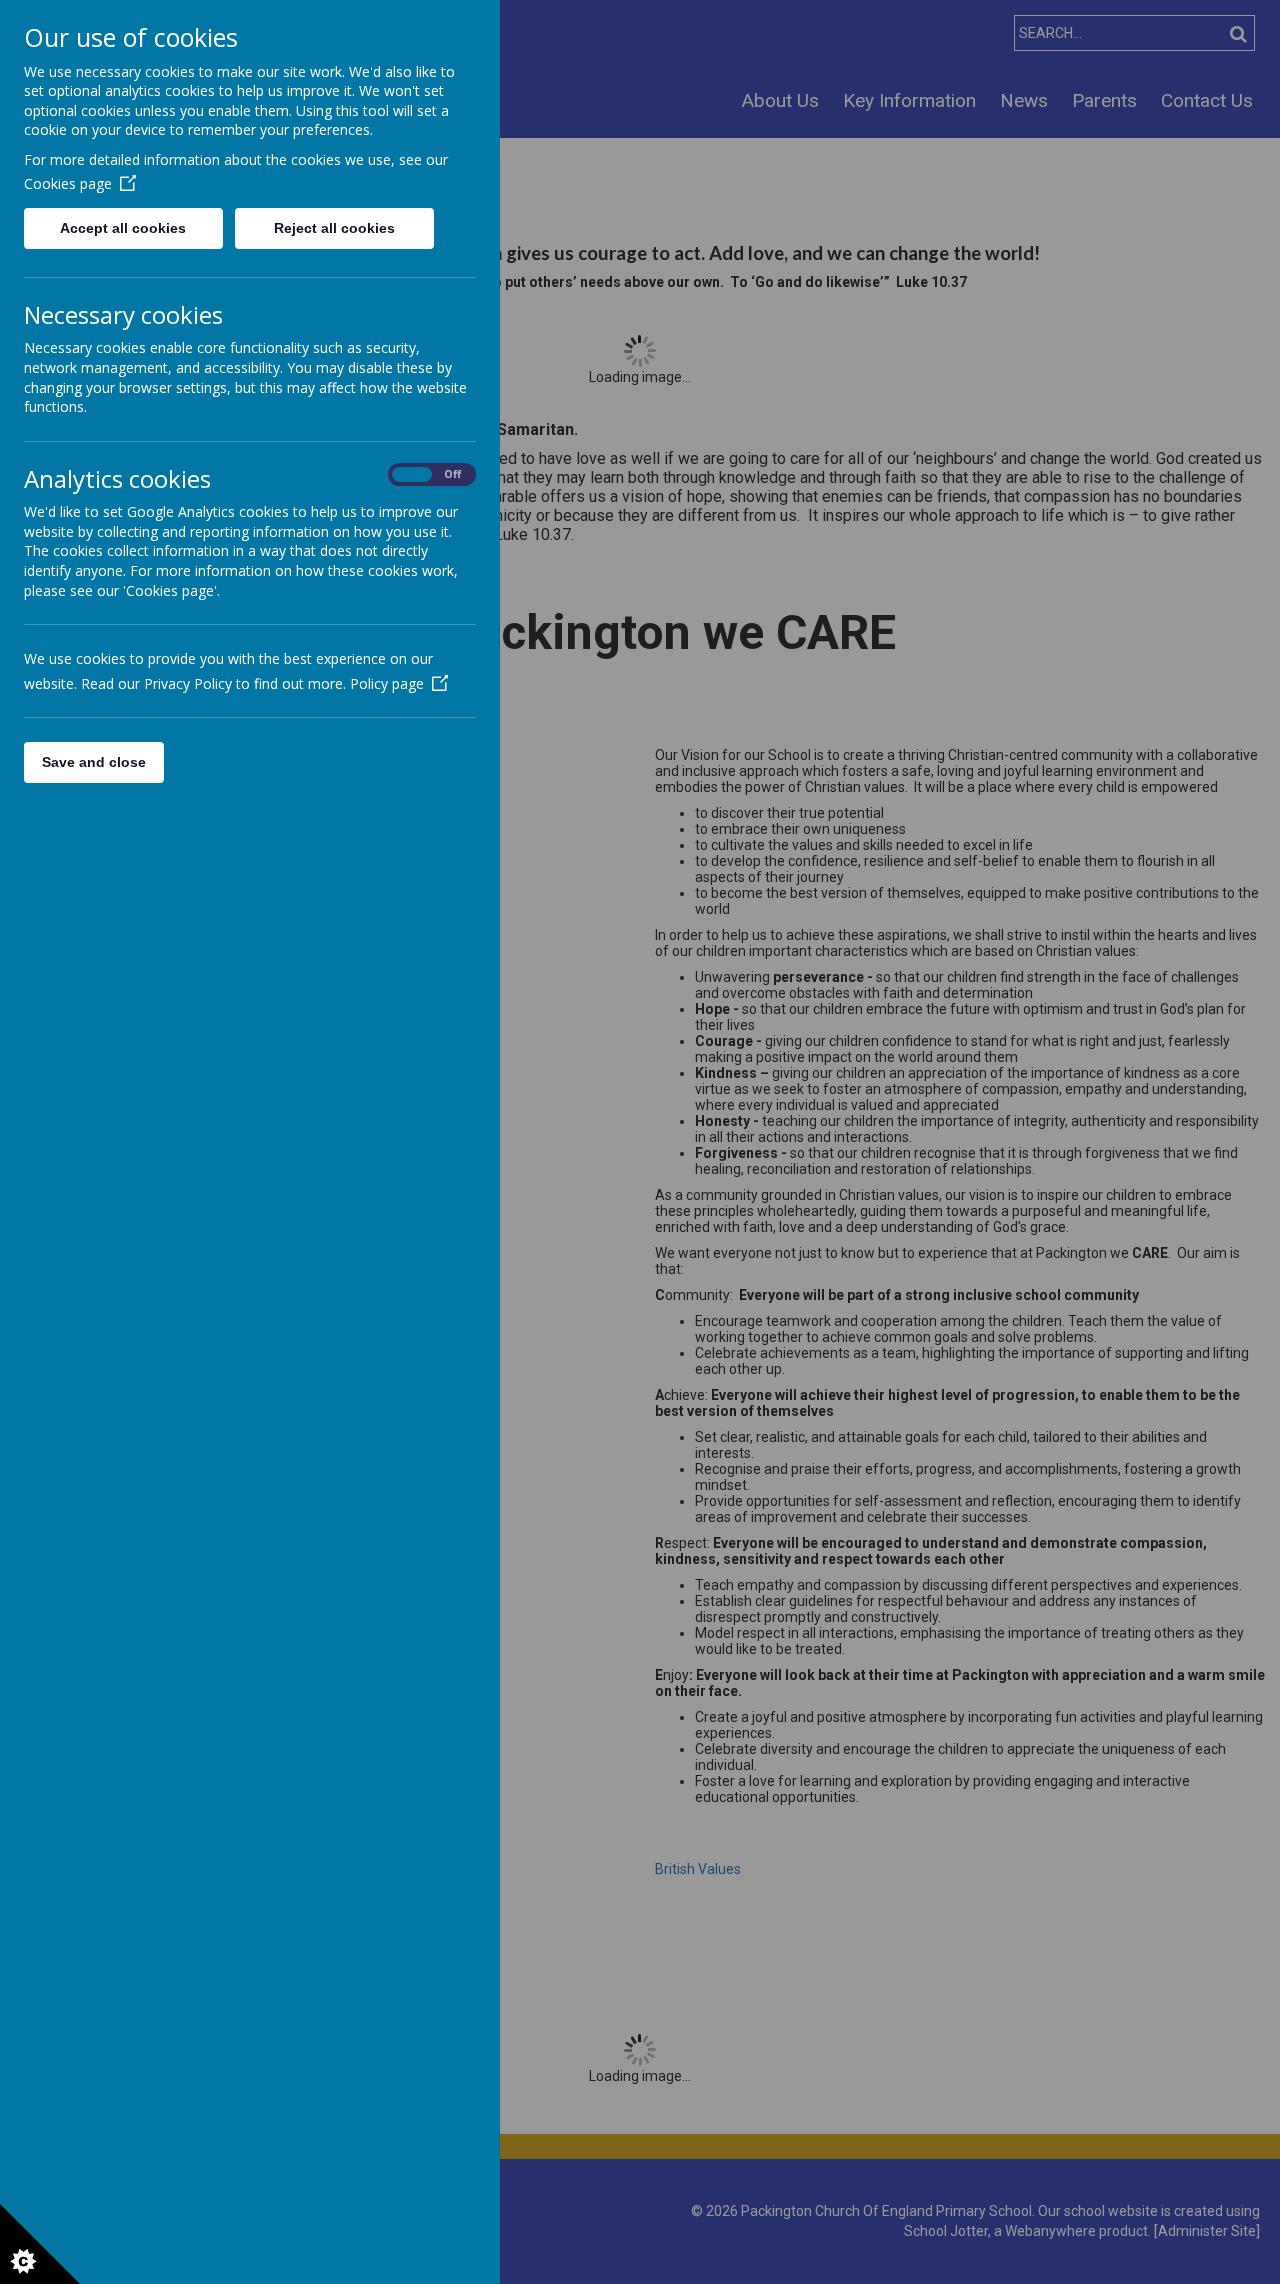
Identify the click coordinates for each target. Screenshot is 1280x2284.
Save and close (94, 762)
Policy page (387, 683)
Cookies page (68, 183)
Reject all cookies (334, 228)
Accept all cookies (123, 228)
